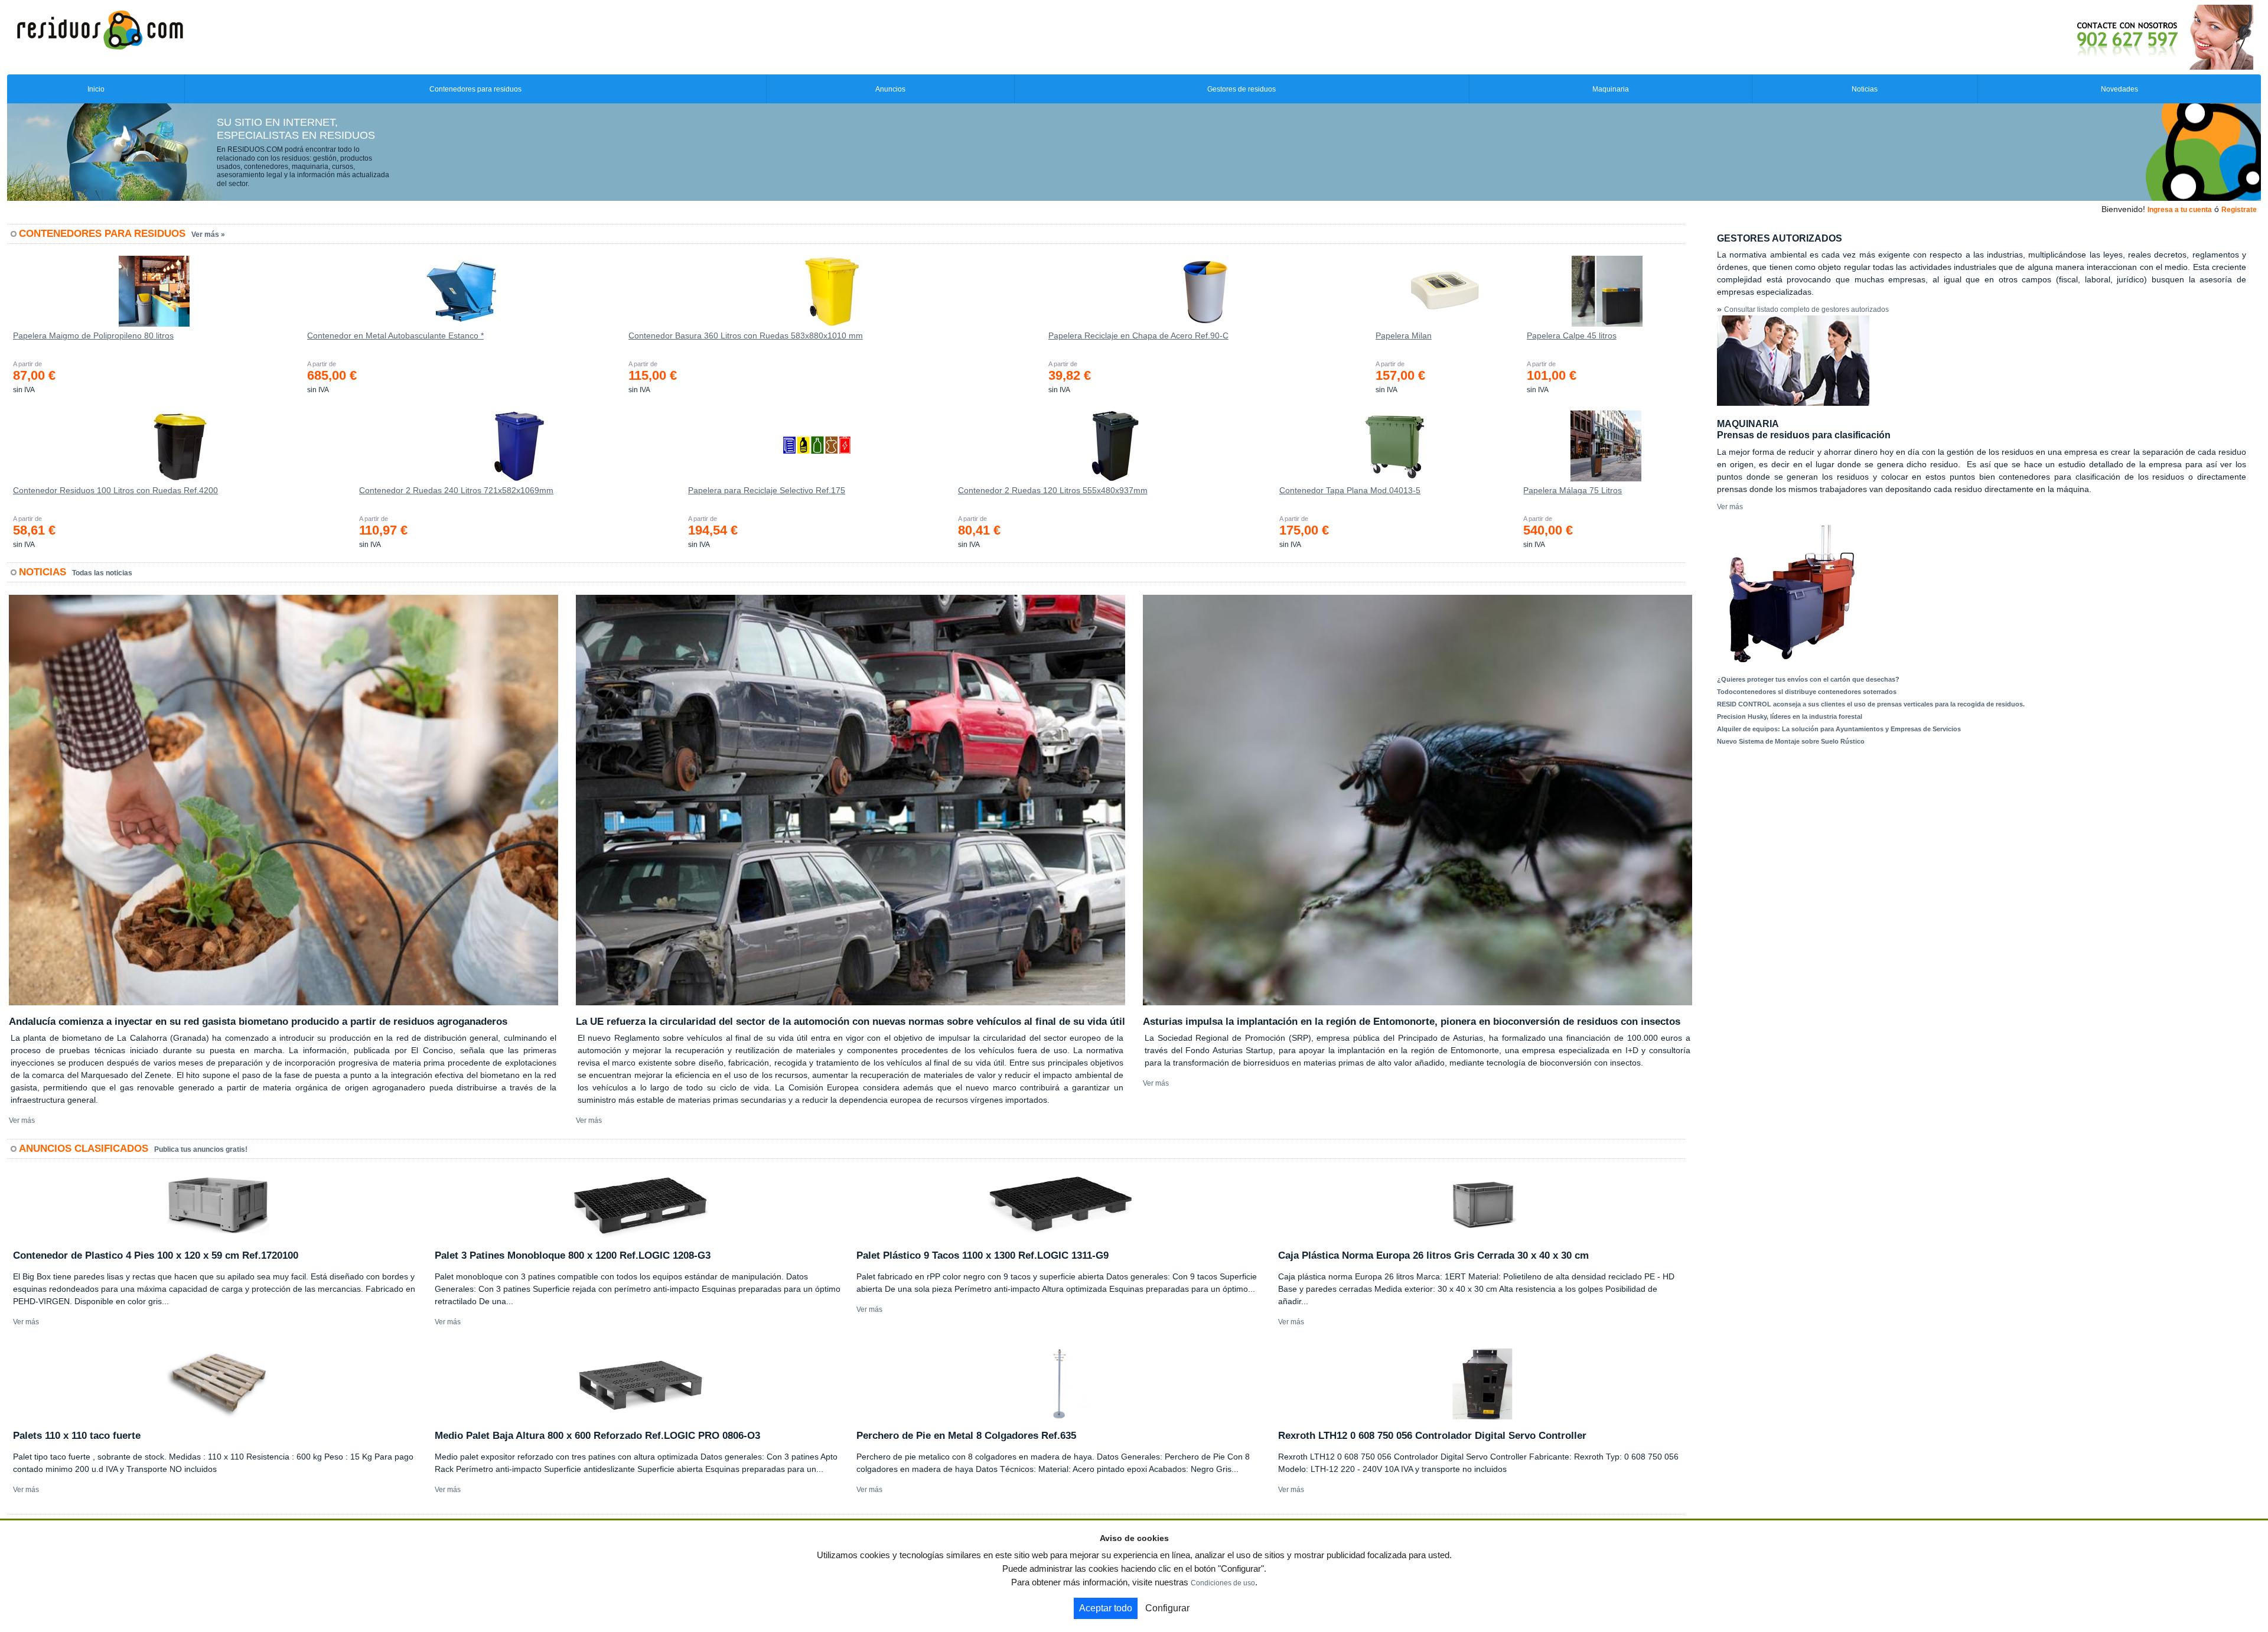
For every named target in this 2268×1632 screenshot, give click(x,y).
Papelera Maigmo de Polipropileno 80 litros (93, 335)
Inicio (96, 89)
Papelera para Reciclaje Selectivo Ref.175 (767, 490)
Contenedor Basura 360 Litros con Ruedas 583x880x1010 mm (746, 335)
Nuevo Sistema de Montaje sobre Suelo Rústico (1791, 741)
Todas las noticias (102, 573)
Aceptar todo (1106, 1608)
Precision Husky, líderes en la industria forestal (1790, 716)
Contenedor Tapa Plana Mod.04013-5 (1350, 490)
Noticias (1865, 89)
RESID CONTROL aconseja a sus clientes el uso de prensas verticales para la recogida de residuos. (1871, 704)
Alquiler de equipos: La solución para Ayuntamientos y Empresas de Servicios (1839, 729)
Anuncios (890, 89)
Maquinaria (1611, 89)
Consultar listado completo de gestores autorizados (1806, 310)
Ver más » (208, 234)
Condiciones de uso (1223, 1583)
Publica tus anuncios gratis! (201, 1149)
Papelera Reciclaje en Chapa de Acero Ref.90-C (1138, 335)
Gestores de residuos (1241, 89)
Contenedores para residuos (475, 89)
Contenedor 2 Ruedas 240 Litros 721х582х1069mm (456, 490)
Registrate (2239, 210)
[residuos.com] (100, 29)
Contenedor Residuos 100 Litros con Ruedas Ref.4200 (115, 490)
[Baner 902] (2116, 37)
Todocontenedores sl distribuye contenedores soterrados (1807, 692)
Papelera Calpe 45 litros (1572, 335)
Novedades (2119, 89)
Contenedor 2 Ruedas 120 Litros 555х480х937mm (1053, 490)
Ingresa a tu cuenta (2180, 210)
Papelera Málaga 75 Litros (1573, 490)
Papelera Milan (1404, 335)
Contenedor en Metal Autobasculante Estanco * (395, 335)
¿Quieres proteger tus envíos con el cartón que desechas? (1808, 679)
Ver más (22, 1120)
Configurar (1167, 1608)
